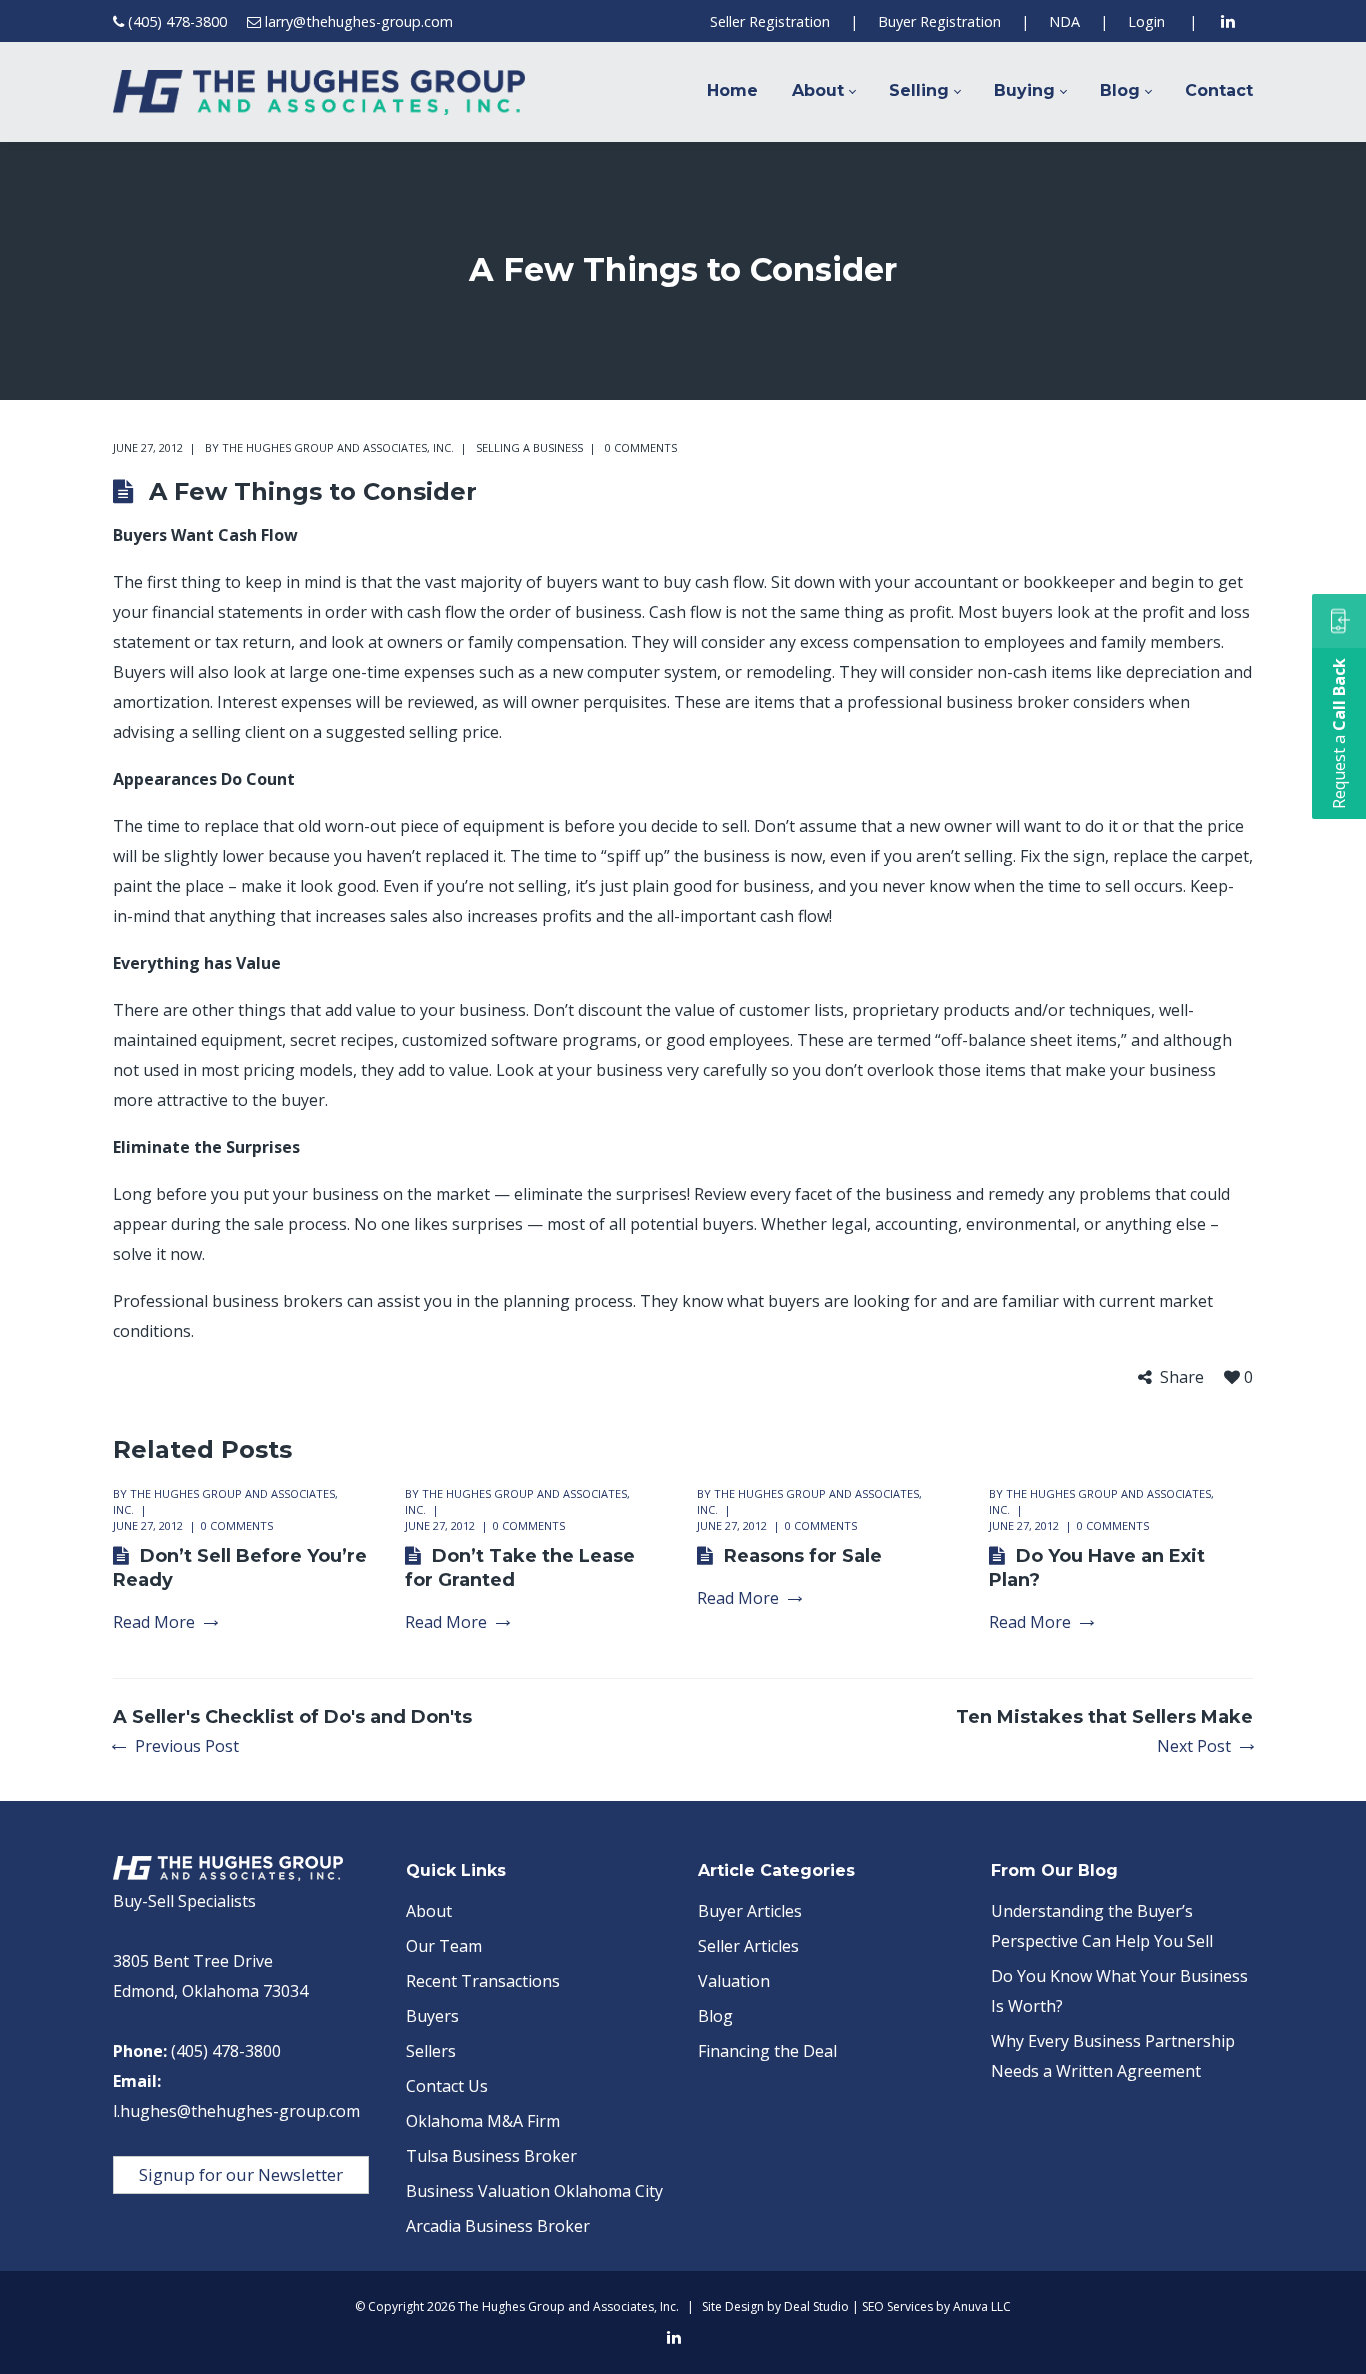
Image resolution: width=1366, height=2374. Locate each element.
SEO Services (897, 2306)
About (429, 1911)
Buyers (432, 2016)
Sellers (431, 2051)
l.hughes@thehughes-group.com (236, 2111)
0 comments (641, 447)
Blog (715, 2016)
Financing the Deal (767, 2051)
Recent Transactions (483, 1981)
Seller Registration (770, 21)
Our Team (444, 1946)
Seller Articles (748, 1946)
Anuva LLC (982, 2306)
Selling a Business (529, 447)
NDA (1064, 21)
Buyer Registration (939, 21)
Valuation (734, 1981)
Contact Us (447, 2086)
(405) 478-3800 (177, 21)
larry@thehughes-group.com (359, 21)
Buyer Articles (750, 1911)
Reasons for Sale (803, 1556)
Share (1182, 1377)
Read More (154, 1622)
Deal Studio (816, 2306)
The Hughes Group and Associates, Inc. (338, 447)
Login (1146, 21)
